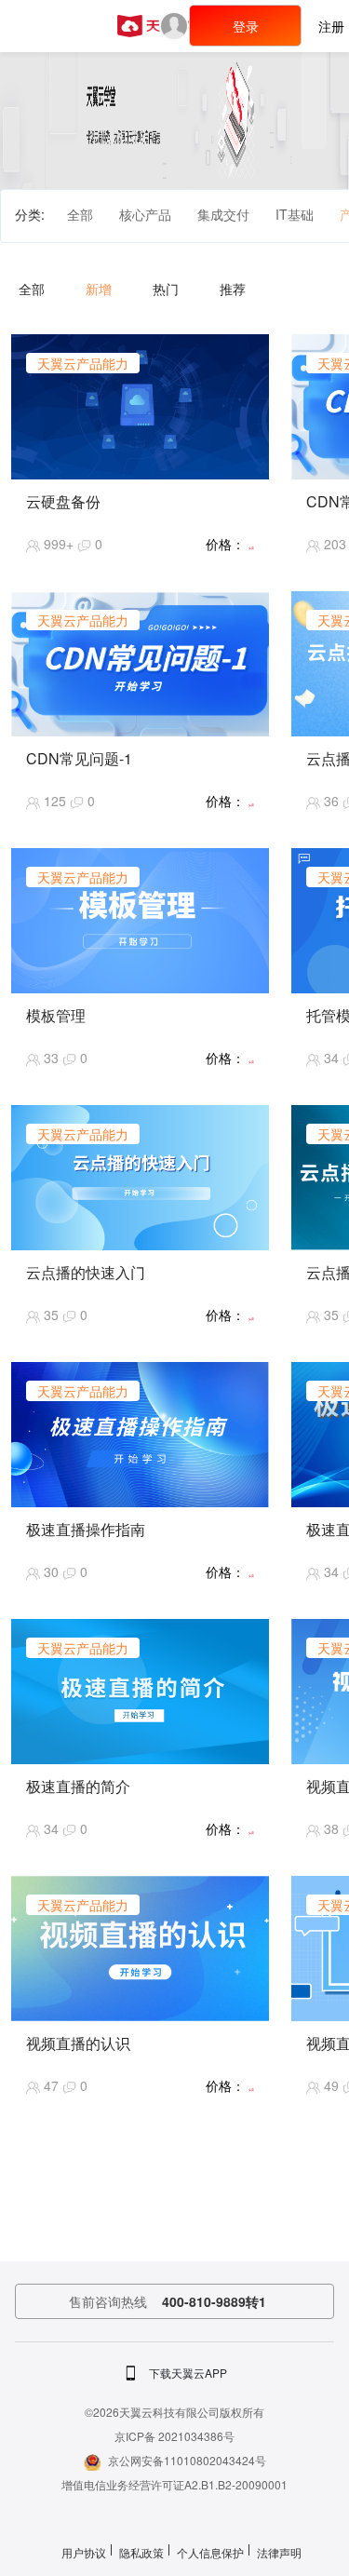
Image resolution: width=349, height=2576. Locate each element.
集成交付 (223, 214)
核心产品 (145, 214)
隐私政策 (141, 2552)
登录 (246, 26)
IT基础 (295, 214)
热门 (166, 289)
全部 (80, 214)
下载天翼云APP (188, 2373)
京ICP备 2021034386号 (174, 2436)
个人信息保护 (210, 2552)
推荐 (233, 289)
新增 (99, 289)
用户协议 (84, 2552)
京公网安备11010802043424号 (187, 2460)
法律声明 (279, 2552)
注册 (331, 26)
